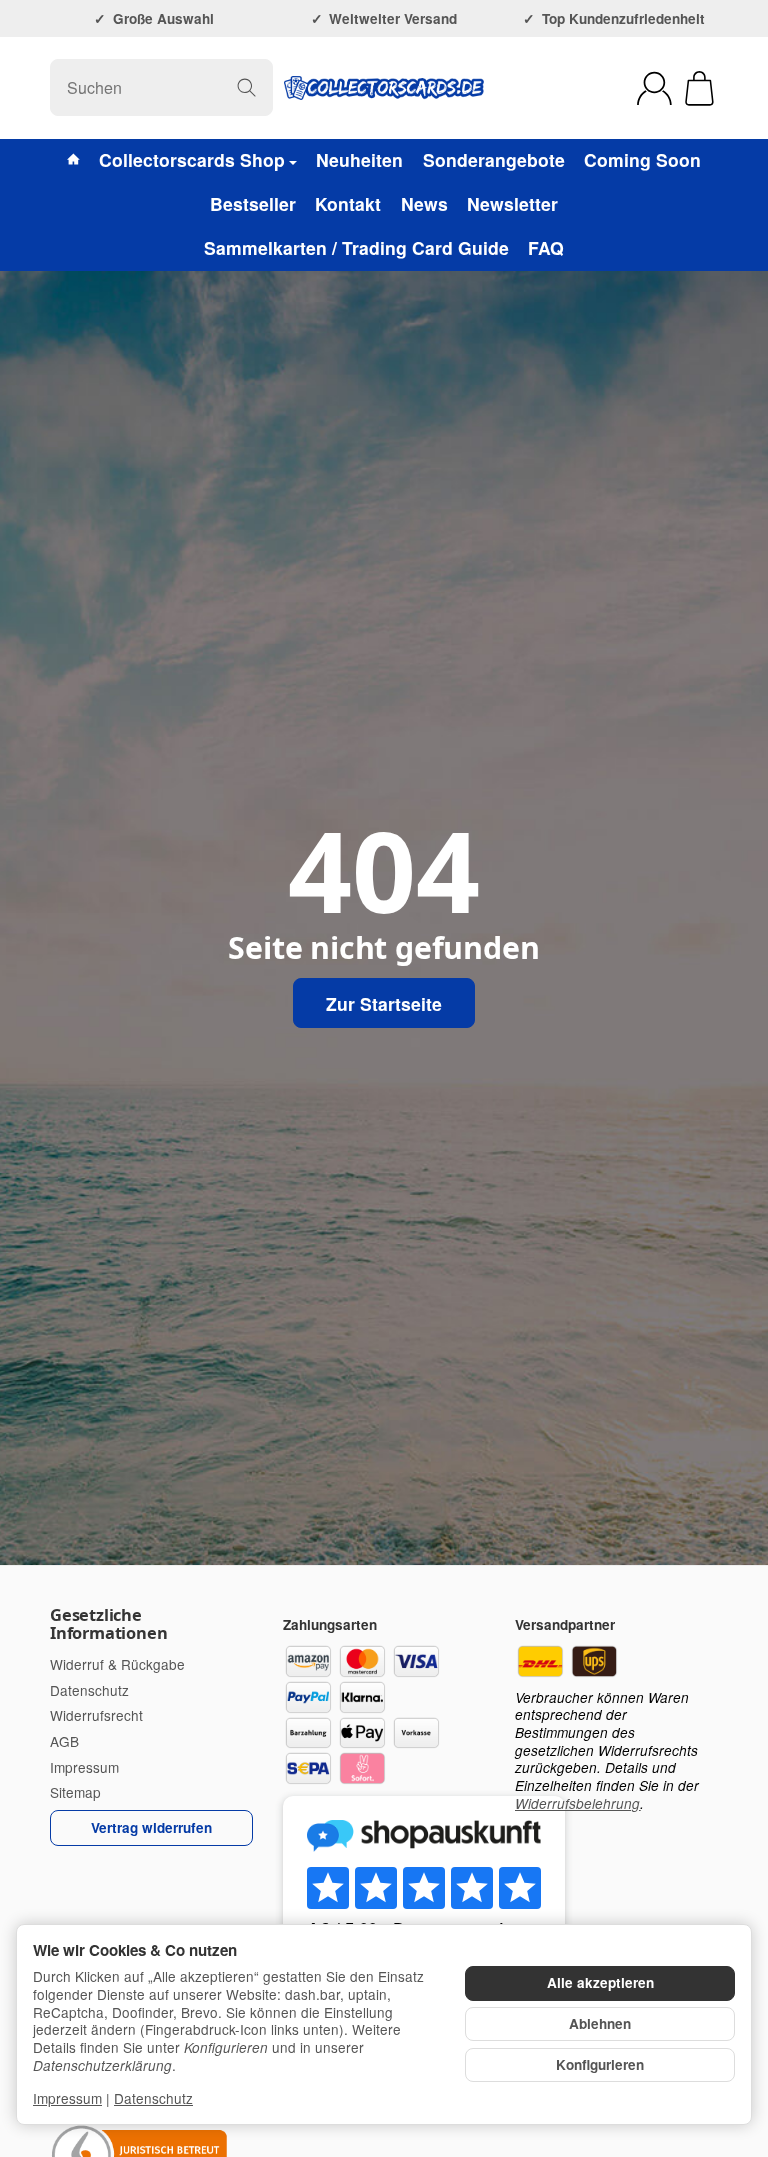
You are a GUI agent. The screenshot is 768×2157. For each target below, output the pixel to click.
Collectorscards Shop (192, 159)
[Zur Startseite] (384, 88)
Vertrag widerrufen (151, 1827)
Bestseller (253, 203)
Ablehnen (600, 2023)
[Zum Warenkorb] (699, 88)
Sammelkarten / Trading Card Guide (356, 247)
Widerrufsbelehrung (577, 1803)
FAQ (546, 247)
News (424, 203)
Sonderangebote (494, 159)
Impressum (67, 2098)
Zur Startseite (384, 1003)
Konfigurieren (600, 2064)
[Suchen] (246, 87)
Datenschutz (153, 2098)
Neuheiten (359, 159)
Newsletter (512, 203)
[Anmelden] (654, 88)
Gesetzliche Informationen (108, 1624)
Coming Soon (642, 159)
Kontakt (348, 203)
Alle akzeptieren (600, 1982)
